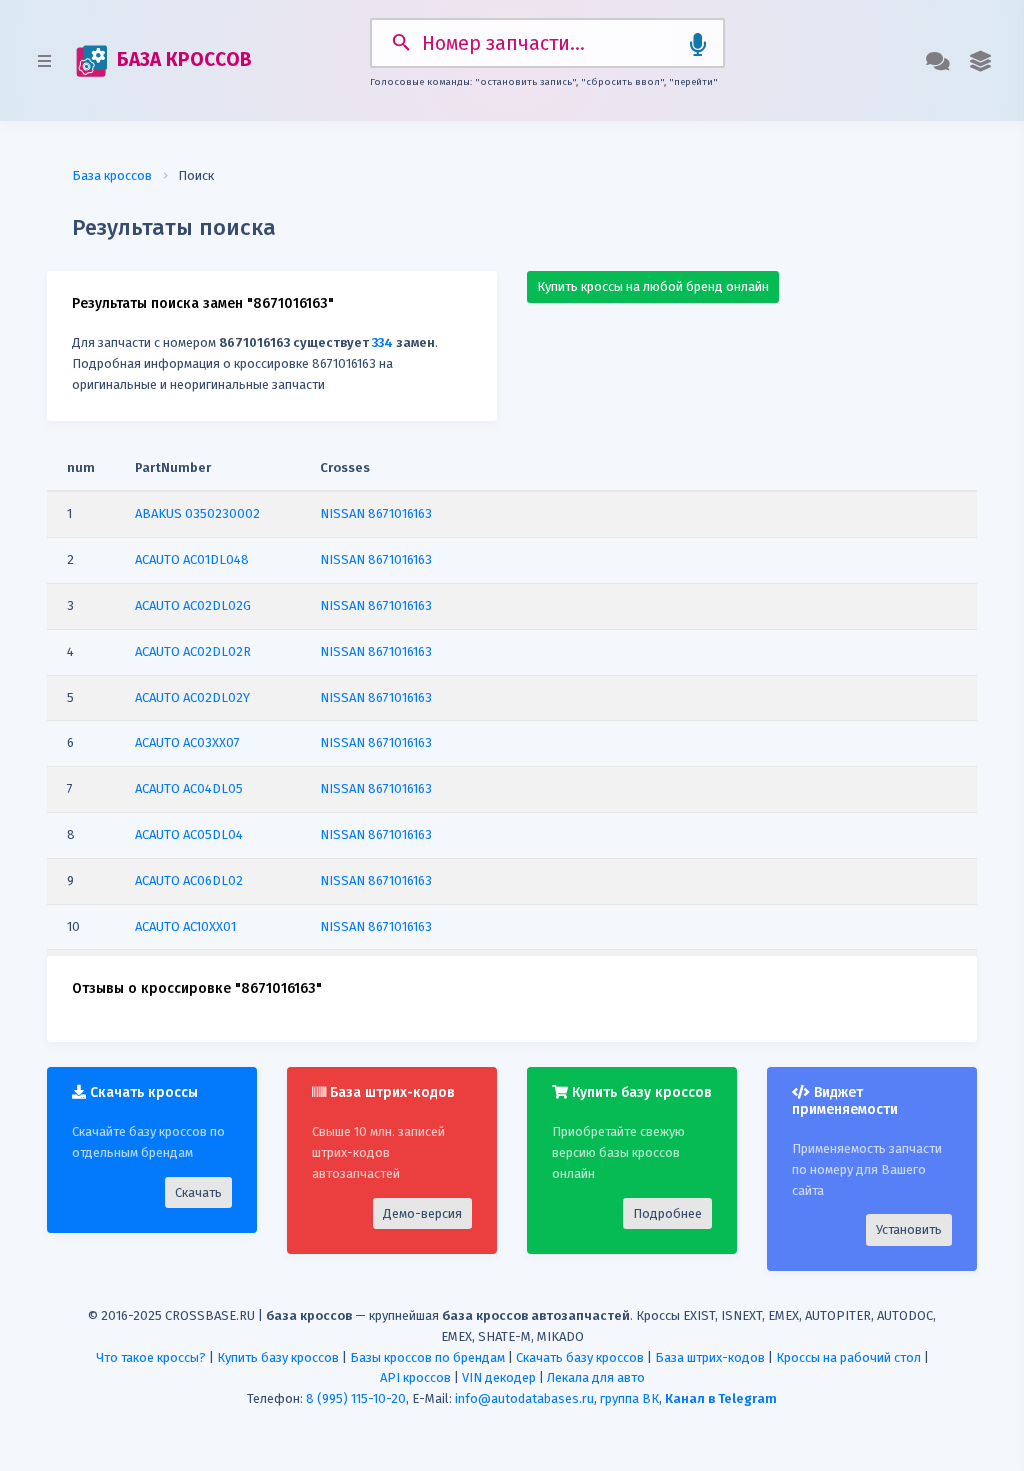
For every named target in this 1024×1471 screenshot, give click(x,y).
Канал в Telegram (721, 1398)
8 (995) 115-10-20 (356, 1398)
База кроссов (112, 175)
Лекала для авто (596, 1377)
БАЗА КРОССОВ (182, 59)
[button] (980, 61)
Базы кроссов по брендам (427, 1357)
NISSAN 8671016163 (376, 513)
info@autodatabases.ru (524, 1398)
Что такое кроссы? (151, 1357)
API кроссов (415, 1377)
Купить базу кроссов (278, 1357)
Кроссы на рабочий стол (848, 1357)
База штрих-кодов (710, 1357)
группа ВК (629, 1398)
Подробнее (667, 1213)
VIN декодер (499, 1377)
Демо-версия (422, 1213)
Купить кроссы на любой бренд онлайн (653, 286)
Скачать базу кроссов (580, 1357)
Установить (909, 1229)
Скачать (198, 1192)
